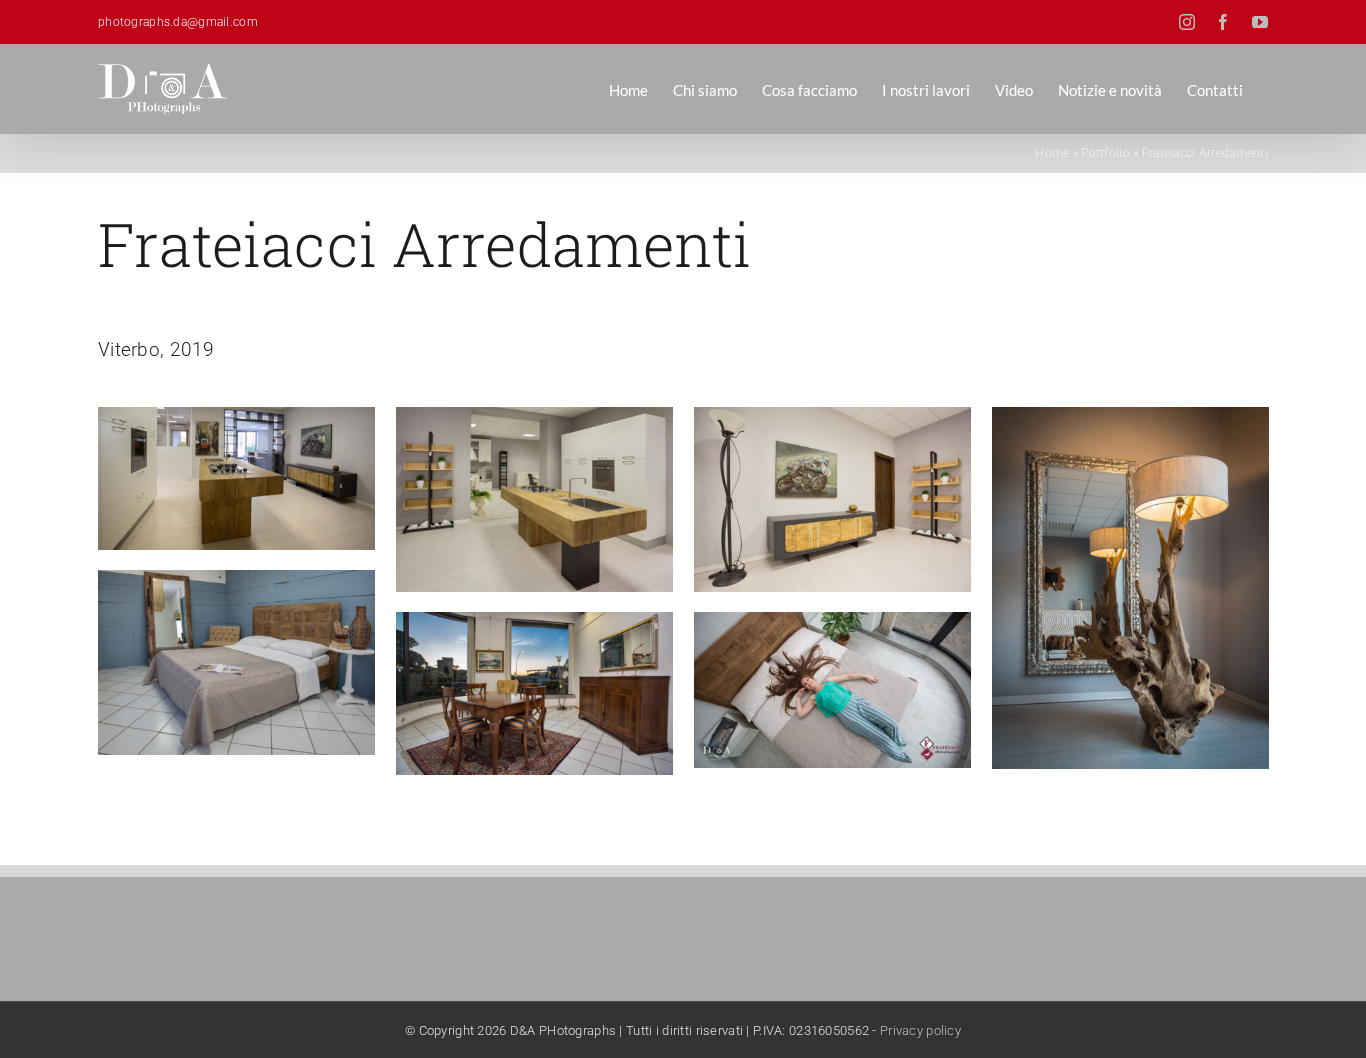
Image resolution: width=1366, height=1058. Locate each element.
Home (1052, 153)
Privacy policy (920, 1030)
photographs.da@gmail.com (178, 22)
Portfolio (1105, 153)
